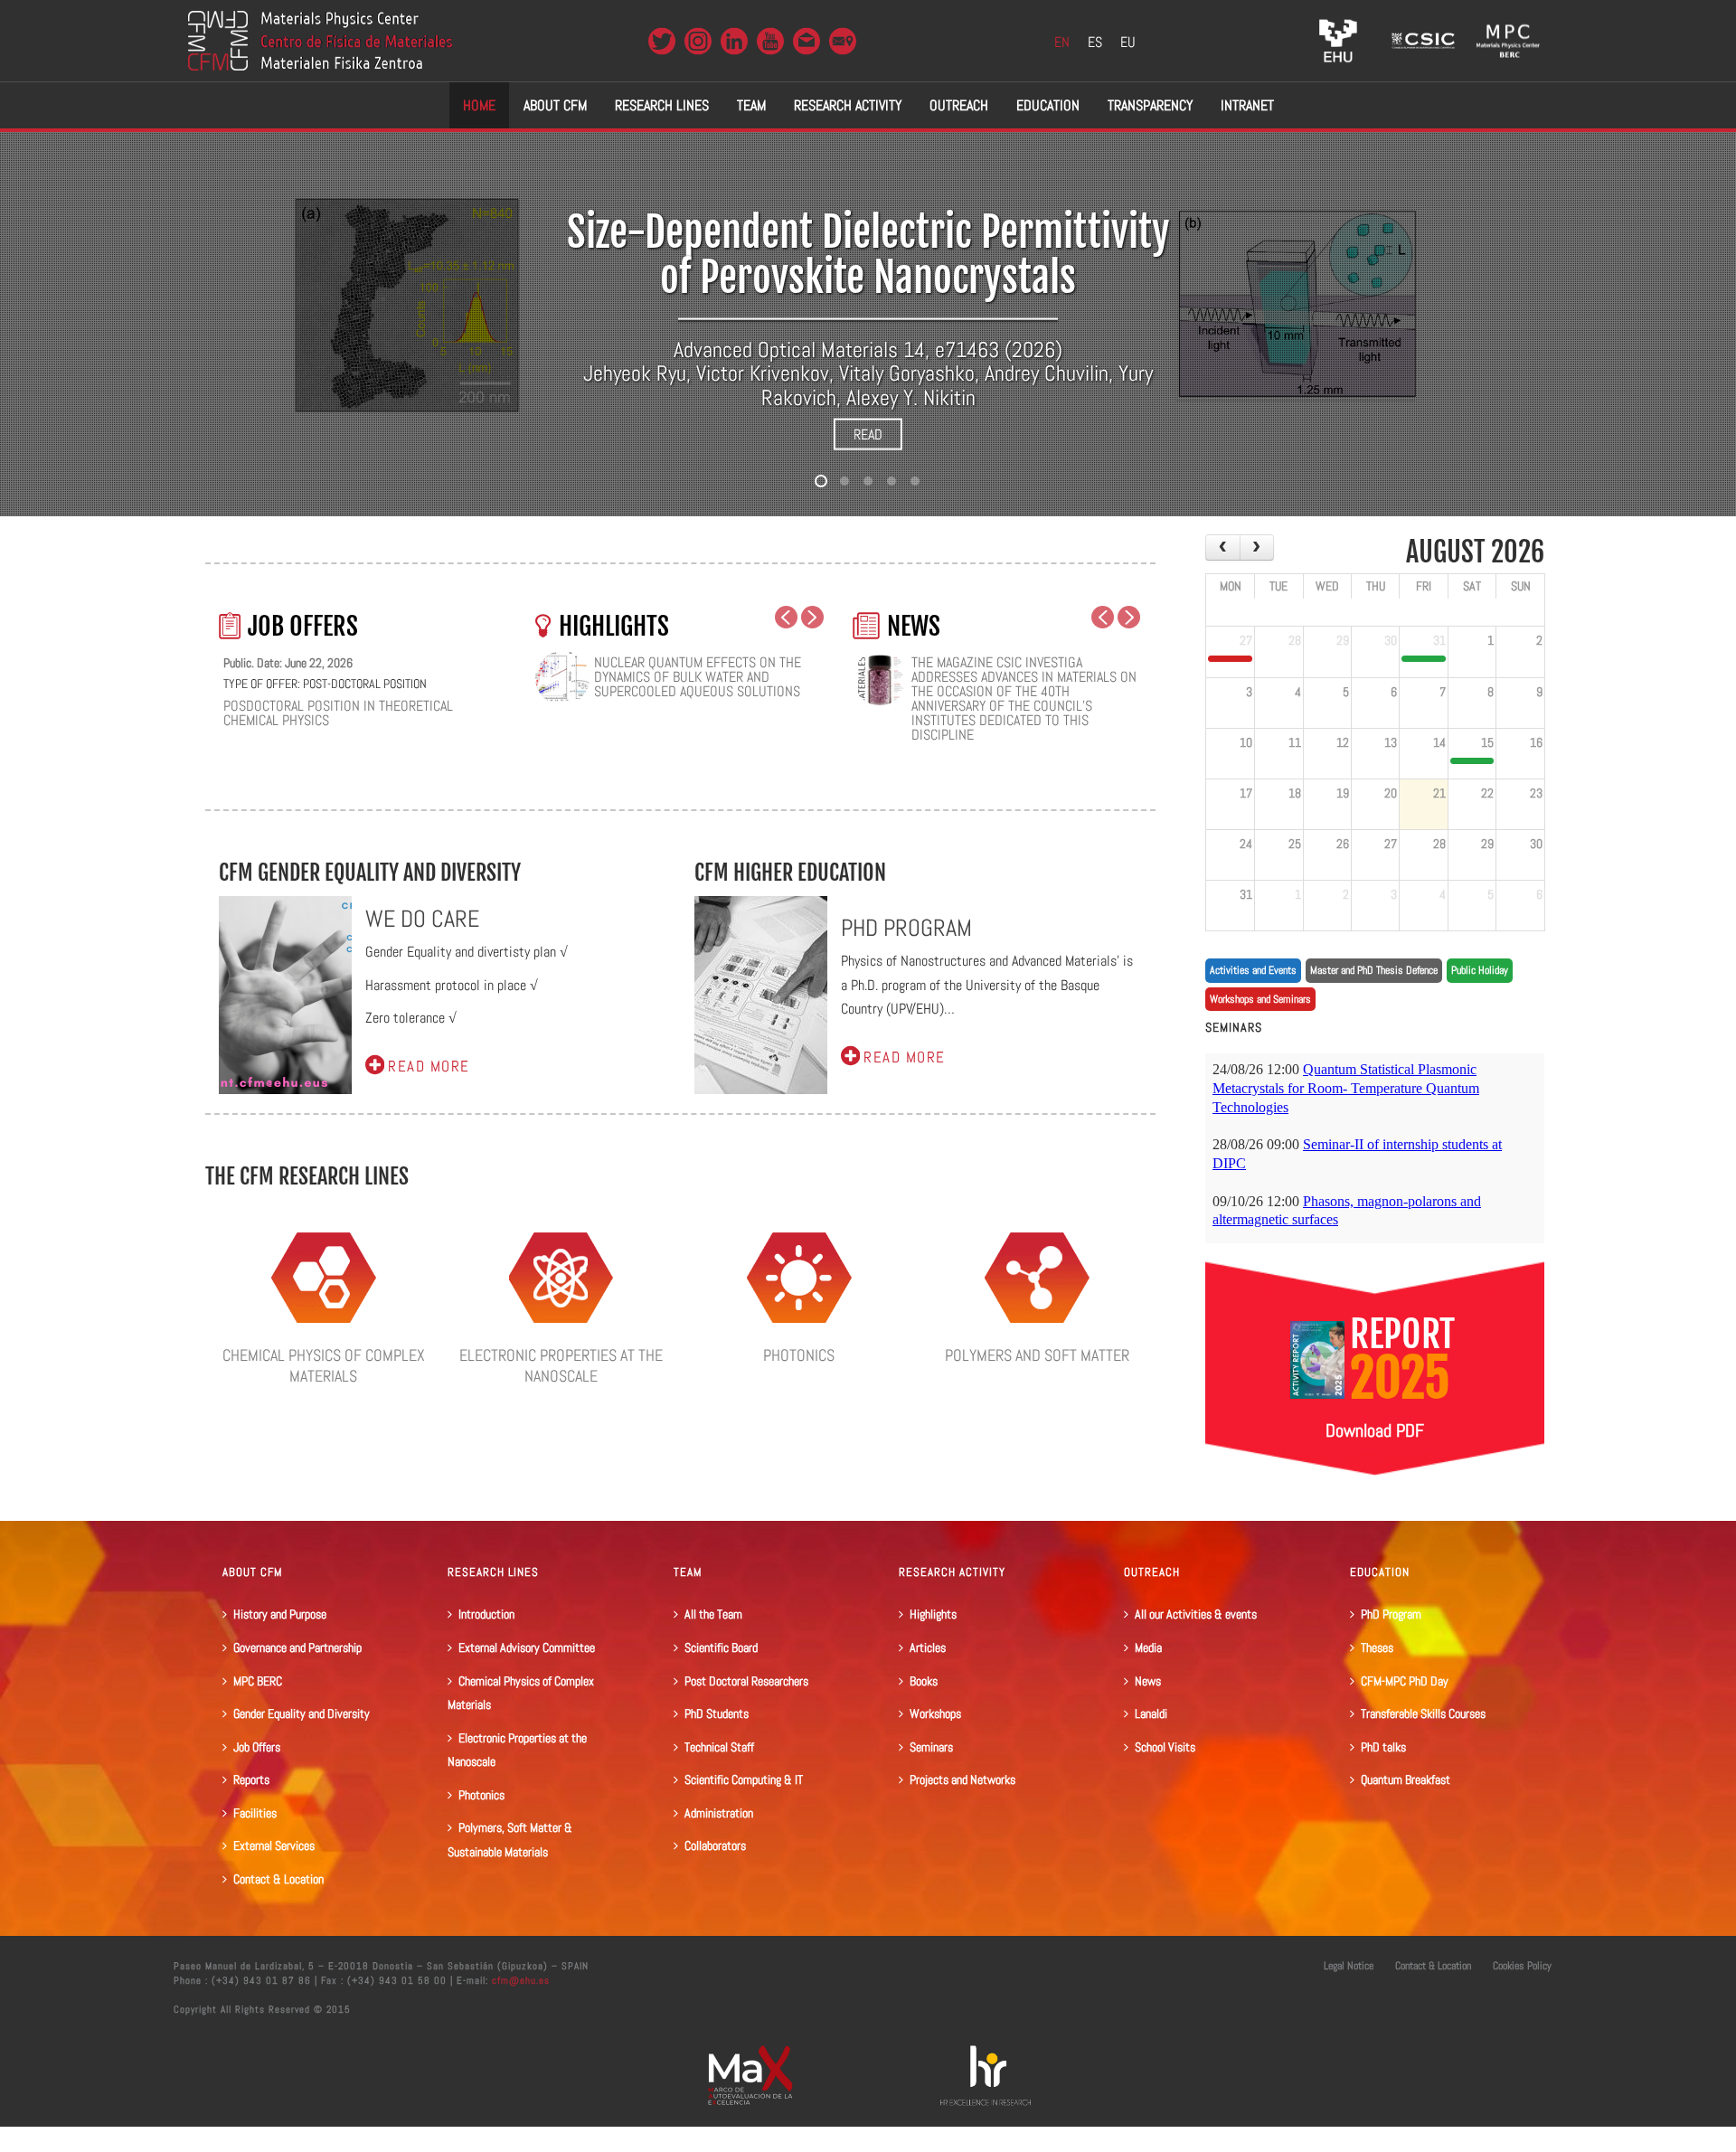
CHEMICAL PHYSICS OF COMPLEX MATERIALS (324, 1365)
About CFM (555, 105)
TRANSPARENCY (1150, 105)
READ (868, 434)
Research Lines (662, 105)
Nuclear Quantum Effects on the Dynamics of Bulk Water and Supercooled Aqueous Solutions (698, 677)
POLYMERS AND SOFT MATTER (1037, 1355)
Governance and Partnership (297, 1647)
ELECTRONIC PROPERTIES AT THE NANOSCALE (561, 1365)
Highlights (933, 1614)
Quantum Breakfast (1406, 1779)
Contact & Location (278, 1879)
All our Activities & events (1196, 1614)
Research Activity (848, 105)
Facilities (255, 1813)
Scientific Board (721, 1647)
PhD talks (1383, 1747)
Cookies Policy (1522, 1966)
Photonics (481, 1795)
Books (924, 1681)
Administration (719, 1813)
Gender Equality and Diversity (302, 1713)
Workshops (935, 1713)
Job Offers (257, 1747)
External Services (274, 1845)
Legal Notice (1349, 1966)
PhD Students (717, 1713)
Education (1048, 105)
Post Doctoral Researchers (746, 1681)
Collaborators (715, 1845)
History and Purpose (280, 1614)
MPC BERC (258, 1681)
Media (1148, 1647)
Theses (1377, 1647)
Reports (251, 1779)
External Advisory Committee (527, 1647)
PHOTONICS (799, 1355)
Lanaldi (1151, 1713)
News (1148, 1681)
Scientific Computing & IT (744, 1779)
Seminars (931, 1747)
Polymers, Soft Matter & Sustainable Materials (510, 1840)
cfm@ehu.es (519, 1980)
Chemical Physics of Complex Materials (521, 1693)
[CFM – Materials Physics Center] (320, 41)
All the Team (713, 1614)
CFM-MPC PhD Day (1405, 1681)
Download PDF (1375, 1430)
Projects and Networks (962, 1779)
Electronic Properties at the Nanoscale (517, 1750)
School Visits (1165, 1747)
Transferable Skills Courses (1423, 1713)
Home (479, 105)
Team (751, 105)
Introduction (486, 1614)
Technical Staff (719, 1747)
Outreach (959, 105)
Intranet (1247, 105)
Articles (928, 1647)
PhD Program (1391, 1614)
